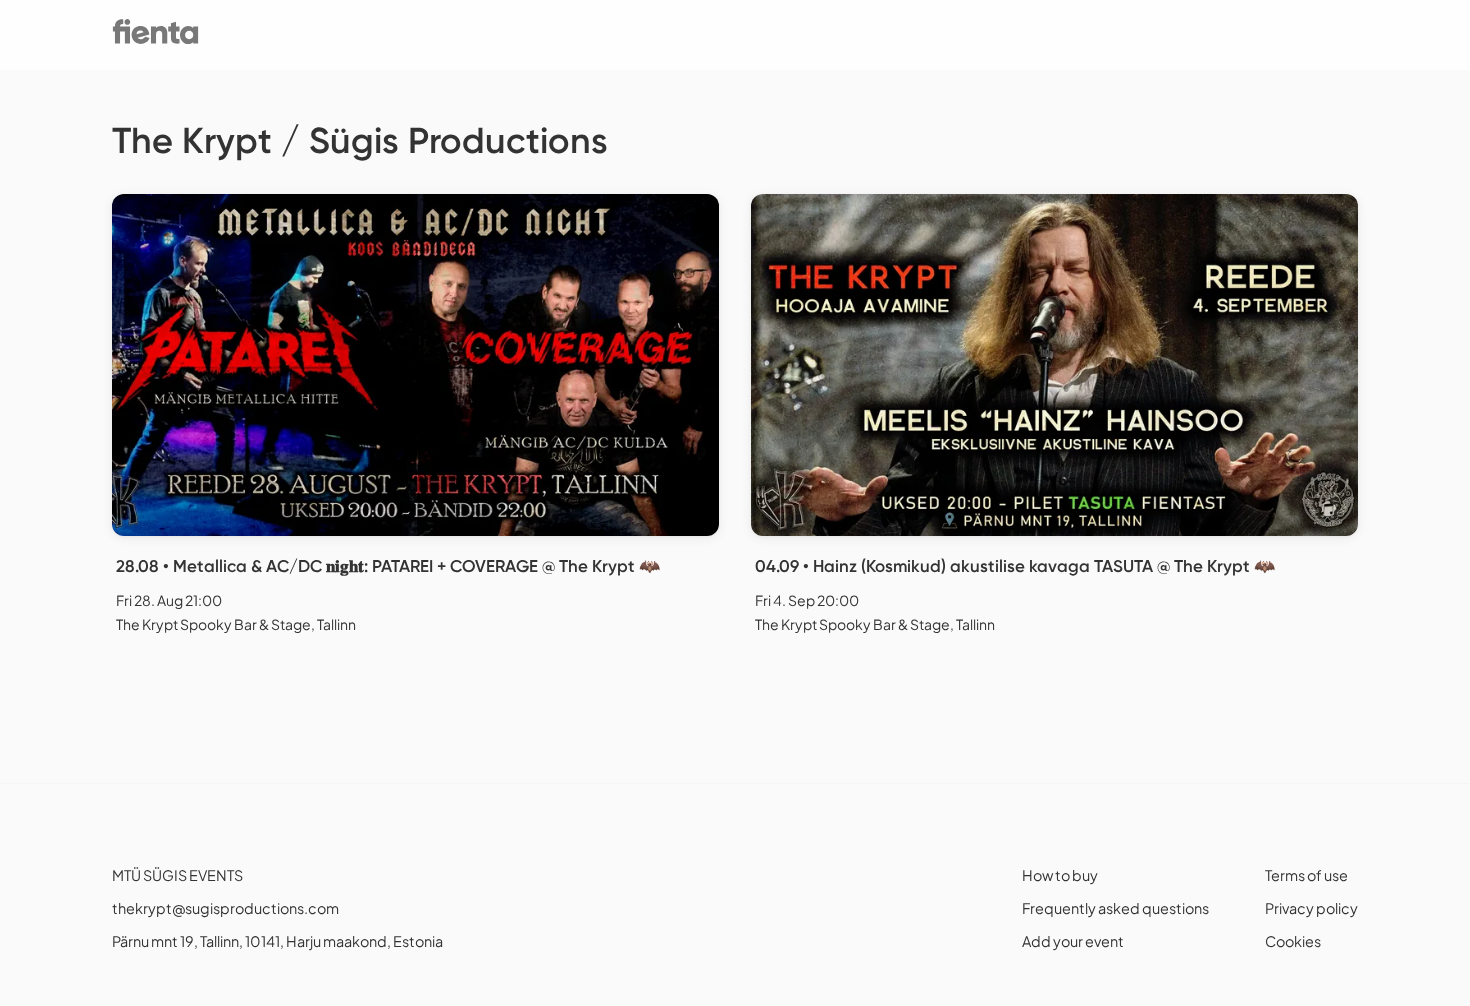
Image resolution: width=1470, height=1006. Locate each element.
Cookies (1293, 941)
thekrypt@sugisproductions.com (225, 908)
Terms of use (1306, 875)
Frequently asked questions (1115, 908)
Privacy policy (1311, 908)
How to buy (1060, 875)
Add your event (1073, 941)
